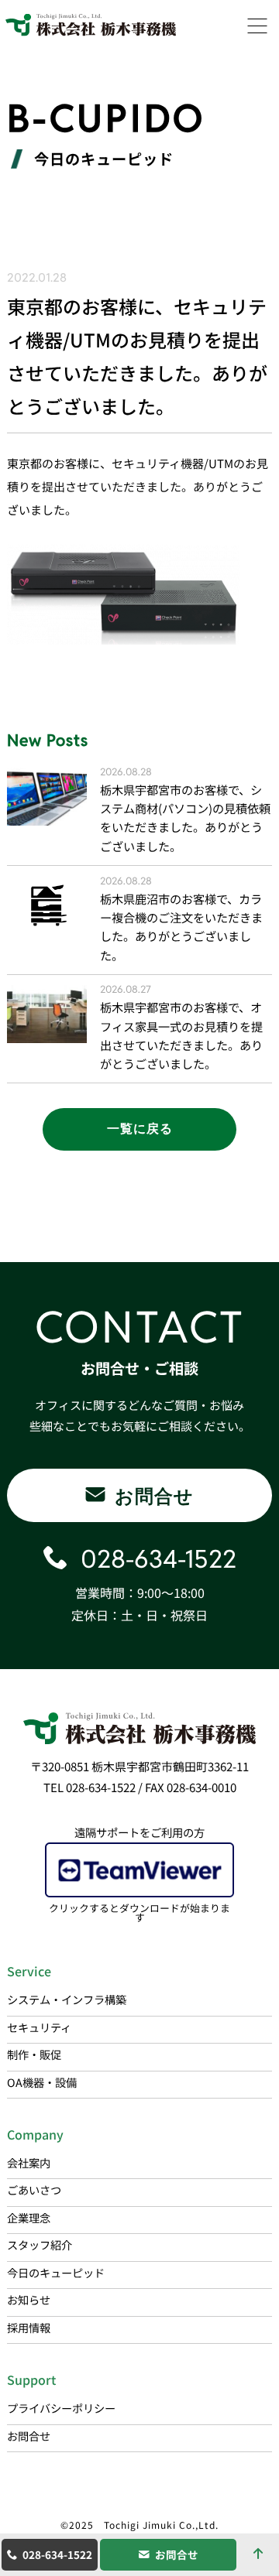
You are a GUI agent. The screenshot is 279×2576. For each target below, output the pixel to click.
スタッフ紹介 (40, 2244)
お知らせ (29, 2299)
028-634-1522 (57, 2554)
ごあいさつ (34, 2189)
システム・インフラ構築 (67, 1999)
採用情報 (29, 2327)
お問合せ (177, 2554)
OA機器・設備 (42, 2082)
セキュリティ (39, 2027)
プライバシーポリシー (61, 2408)
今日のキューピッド (56, 2272)
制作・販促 (34, 2054)
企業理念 (29, 2217)
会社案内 (29, 2162)
